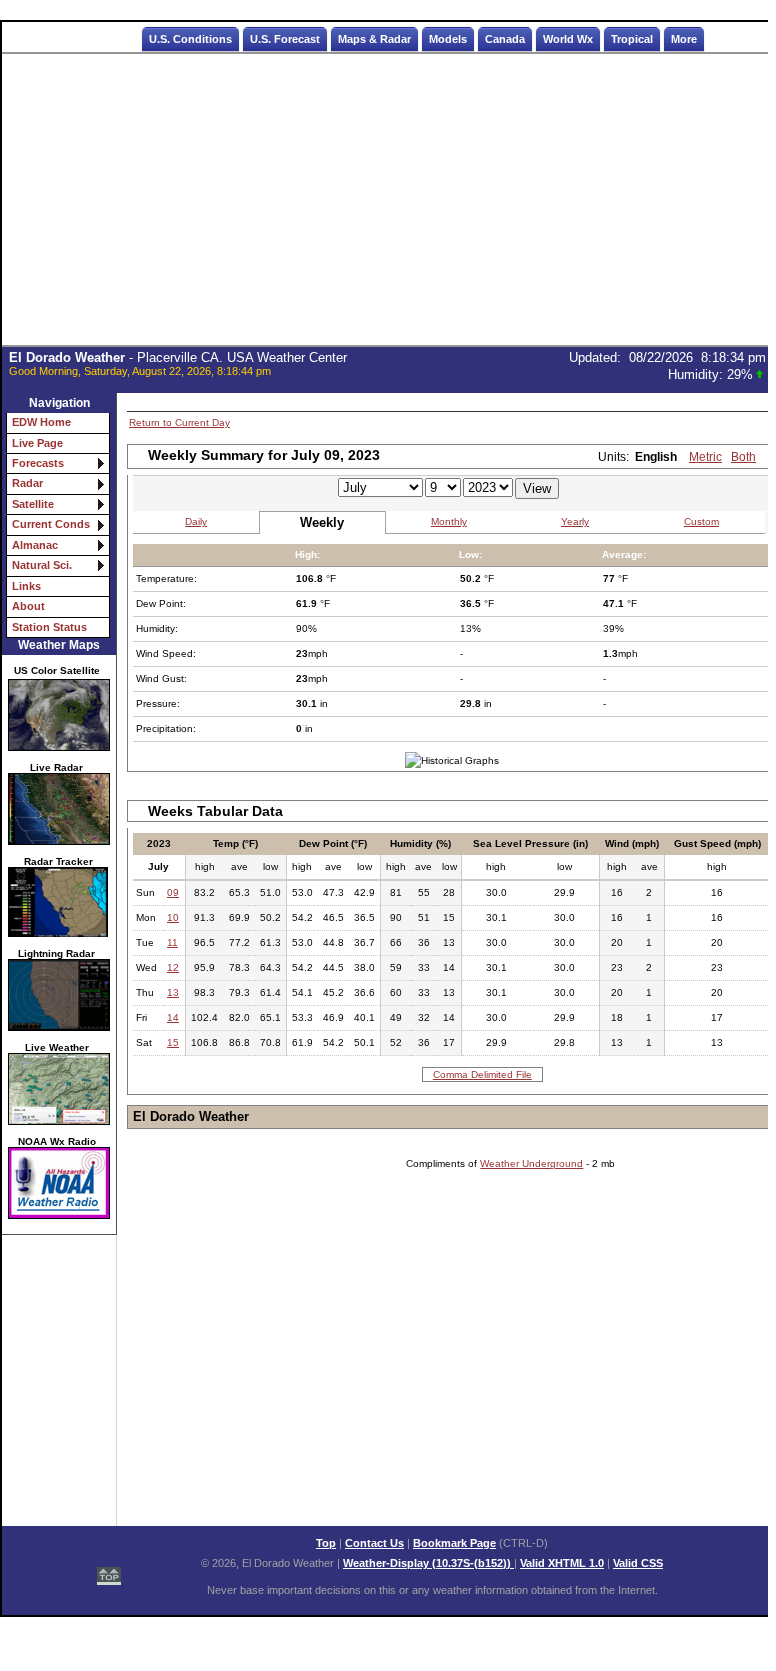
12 (173, 967)
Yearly (575, 521)
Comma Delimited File (482, 1074)
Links (26, 586)
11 (172, 942)
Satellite (33, 504)
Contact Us (374, 1543)
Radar (27, 483)
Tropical (632, 39)
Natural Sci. (42, 565)
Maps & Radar (374, 39)
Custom (701, 521)
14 (173, 1017)
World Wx (568, 39)
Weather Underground (531, 1163)
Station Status (49, 627)
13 (173, 992)
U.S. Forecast (285, 39)
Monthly (449, 521)
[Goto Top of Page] (109, 1565)
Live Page (37, 443)
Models (448, 39)
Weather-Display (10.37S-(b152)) (428, 1563)
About (28, 606)
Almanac (35, 545)
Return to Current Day (179, 422)
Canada (505, 39)
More (684, 39)
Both (743, 457)
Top (326, 1543)
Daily (196, 521)
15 (173, 1042)
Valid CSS (638, 1563)
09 (173, 892)
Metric (705, 457)
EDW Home (41, 422)
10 (173, 917)
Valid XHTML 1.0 (562, 1563)
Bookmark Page (454, 1543)
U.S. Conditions (190, 39)
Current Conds (51, 524)
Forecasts (38, 463)
